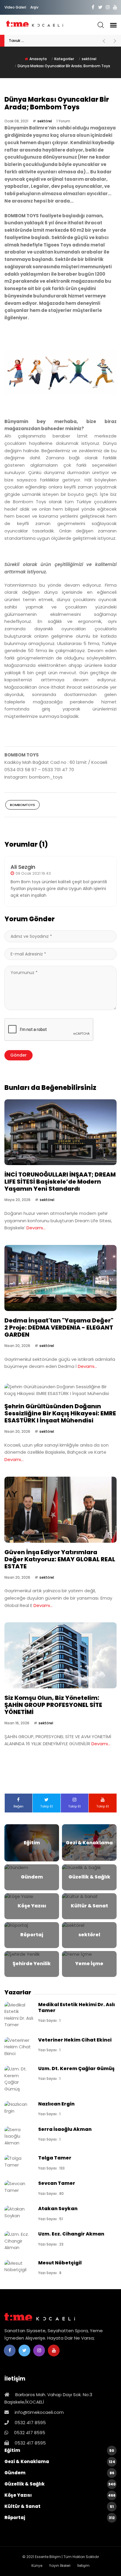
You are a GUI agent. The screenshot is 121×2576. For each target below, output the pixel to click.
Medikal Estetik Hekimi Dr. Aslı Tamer (77, 2007)
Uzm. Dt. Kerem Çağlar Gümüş (76, 2068)
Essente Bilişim (48, 2557)
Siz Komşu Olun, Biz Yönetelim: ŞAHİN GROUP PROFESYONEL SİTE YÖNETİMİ (53, 1705)
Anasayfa (38, 59)
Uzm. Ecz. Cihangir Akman (71, 2234)
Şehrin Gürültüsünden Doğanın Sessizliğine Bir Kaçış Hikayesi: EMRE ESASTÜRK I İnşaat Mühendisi (60, 1413)
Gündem (59, 2473)
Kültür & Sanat (59, 2506)
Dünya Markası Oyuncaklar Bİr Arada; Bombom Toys (64, 66)
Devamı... (36, 1228)
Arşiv (34, 7)
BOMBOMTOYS (22, 805)
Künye (37, 2566)
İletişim (83, 2566)
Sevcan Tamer (57, 2183)
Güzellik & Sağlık (60, 2484)
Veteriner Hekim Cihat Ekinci (75, 2040)
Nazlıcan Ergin (56, 2104)
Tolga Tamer (55, 2158)
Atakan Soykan (58, 2209)
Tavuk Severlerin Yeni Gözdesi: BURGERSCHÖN (52, 41)
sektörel (89, 59)
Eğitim (59, 2450)
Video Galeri (15, 7)
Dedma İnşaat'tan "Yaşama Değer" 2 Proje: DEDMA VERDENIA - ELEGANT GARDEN (59, 1328)
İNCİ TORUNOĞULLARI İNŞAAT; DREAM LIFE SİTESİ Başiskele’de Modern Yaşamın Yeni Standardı (60, 1182)
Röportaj (60, 2517)
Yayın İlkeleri (60, 2566)
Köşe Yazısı (60, 2495)
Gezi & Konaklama (60, 2461)
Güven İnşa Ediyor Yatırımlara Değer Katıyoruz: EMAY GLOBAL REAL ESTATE (60, 1559)
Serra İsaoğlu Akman (65, 2129)
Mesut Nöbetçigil (60, 2263)
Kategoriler (64, 59)
